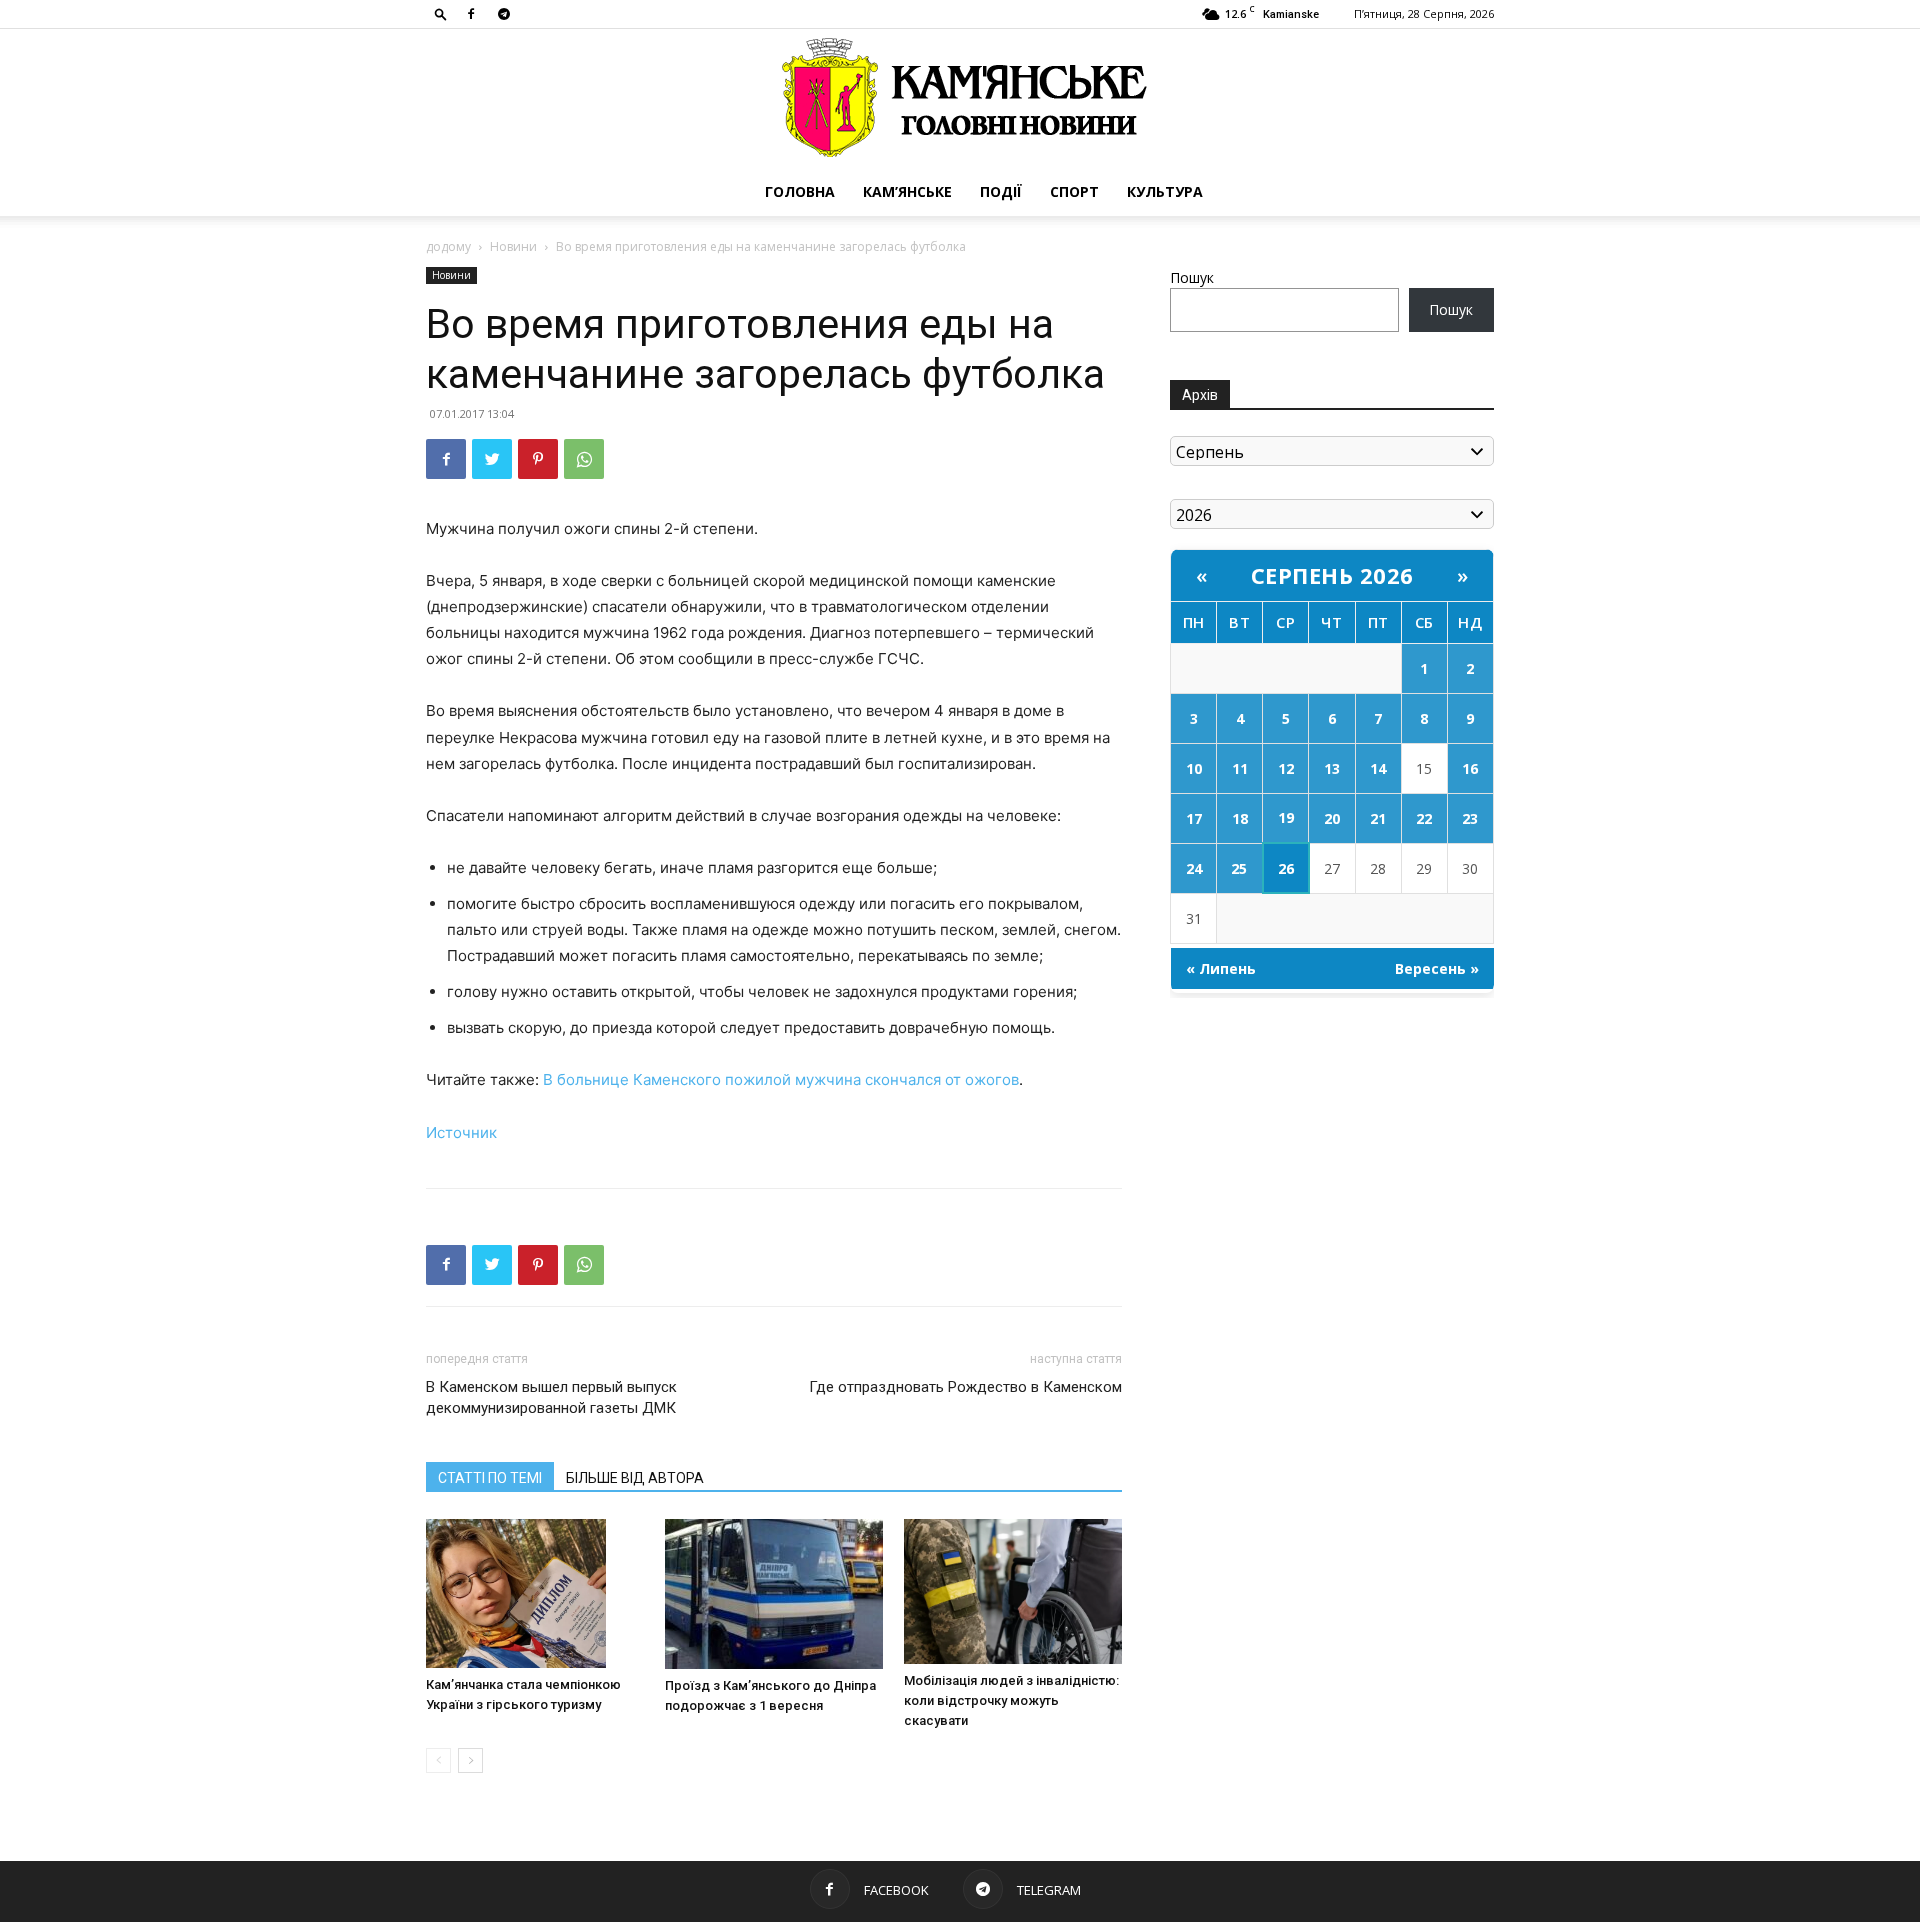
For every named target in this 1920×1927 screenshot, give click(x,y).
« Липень (1221, 968)
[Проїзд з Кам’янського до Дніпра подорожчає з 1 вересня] (774, 1594)
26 (1286, 868)
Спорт (1074, 191)
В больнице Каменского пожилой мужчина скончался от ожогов (781, 1079)
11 (1240, 768)
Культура (1165, 191)
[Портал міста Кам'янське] (960, 98)
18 (1240, 818)
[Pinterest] (538, 459)
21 (1378, 818)
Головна (800, 191)
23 (1470, 818)
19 (1286, 817)
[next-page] (470, 1760)
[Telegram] (504, 14)
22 (1424, 818)
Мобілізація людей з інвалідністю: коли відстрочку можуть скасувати (1011, 1700)
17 (1194, 818)
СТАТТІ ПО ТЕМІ (490, 1478)
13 (1332, 768)
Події (1001, 191)
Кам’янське (907, 191)
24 (1194, 868)
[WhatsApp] (584, 459)
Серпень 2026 (1332, 575)
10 (1194, 768)
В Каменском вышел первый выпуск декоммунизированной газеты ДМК (551, 1397)
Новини (513, 246)
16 (1470, 768)
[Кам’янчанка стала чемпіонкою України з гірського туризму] (535, 1594)
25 (1239, 868)
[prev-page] (438, 1760)
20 (1332, 818)
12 (1286, 768)
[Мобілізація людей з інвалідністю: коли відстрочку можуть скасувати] (1013, 1591)
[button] (441, 13)
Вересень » (1437, 968)
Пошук (1192, 277)
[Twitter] (492, 459)
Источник (461, 1132)
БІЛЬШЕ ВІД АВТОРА (635, 1478)
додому (448, 246)
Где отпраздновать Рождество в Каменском (965, 1387)
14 (1378, 768)
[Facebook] (471, 14)
